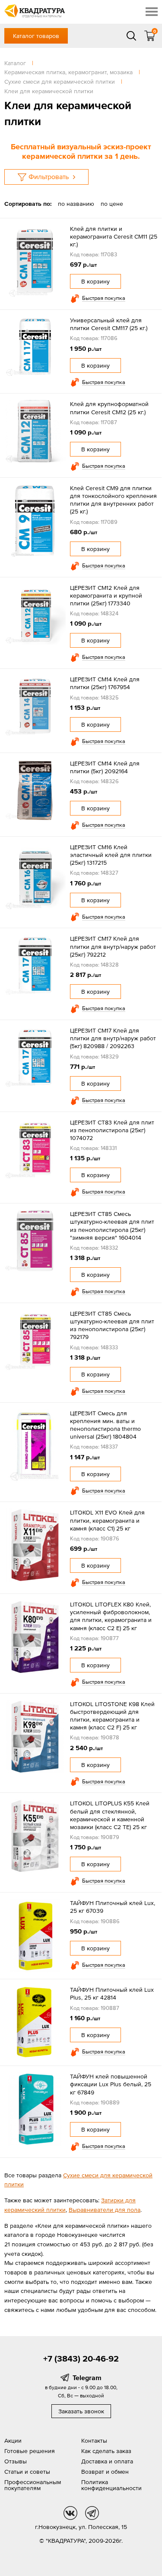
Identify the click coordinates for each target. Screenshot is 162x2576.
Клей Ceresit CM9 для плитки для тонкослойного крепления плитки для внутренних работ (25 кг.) (113, 500)
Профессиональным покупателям (33, 2485)
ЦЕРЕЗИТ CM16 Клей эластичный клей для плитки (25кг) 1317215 (111, 855)
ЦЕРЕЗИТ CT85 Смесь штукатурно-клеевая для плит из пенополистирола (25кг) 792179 (112, 1325)
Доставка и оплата (107, 2461)
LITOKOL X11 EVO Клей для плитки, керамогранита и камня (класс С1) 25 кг (107, 1520)
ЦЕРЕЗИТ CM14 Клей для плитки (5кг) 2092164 (105, 767)
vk (70, 2513)
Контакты (94, 2441)
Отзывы (16, 2461)
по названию (76, 204)
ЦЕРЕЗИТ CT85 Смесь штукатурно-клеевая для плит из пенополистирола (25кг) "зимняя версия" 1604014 (112, 1226)
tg (92, 2513)
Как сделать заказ (106, 2451)
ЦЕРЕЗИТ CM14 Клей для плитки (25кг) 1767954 (105, 683)
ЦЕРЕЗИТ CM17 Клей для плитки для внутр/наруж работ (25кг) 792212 (113, 946)
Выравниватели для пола (105, 2210)
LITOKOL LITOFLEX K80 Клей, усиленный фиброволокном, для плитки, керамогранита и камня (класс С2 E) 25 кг (111, 1616)
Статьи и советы (27, 2472)
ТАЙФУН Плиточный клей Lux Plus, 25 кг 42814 (112, 1993)
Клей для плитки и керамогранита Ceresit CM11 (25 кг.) (114, 236)
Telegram (87, 2378)
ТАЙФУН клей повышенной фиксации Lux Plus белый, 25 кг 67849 (111, 2084)
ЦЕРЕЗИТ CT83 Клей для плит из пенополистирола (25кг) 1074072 (112, 1130)
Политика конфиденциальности (111, 2485)
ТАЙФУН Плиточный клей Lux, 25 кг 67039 (113, 1907)
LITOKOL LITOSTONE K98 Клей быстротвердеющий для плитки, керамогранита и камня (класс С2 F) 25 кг (112, 1716)
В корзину (95, 281)
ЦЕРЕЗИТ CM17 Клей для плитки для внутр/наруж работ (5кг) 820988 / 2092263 (113, 1038)
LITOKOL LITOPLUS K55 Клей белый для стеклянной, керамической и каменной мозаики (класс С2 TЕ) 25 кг (110, 1815)
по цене (112, 204)
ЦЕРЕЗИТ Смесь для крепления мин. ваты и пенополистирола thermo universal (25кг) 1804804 (105, 1425)
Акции (13, 2441)
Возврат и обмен (105, 2472)
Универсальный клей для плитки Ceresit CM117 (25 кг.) (109, 324)
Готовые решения (30, 2451)
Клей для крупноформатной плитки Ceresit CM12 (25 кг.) (109, 408)
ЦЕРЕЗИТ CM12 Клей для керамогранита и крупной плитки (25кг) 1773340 (106, 595)
